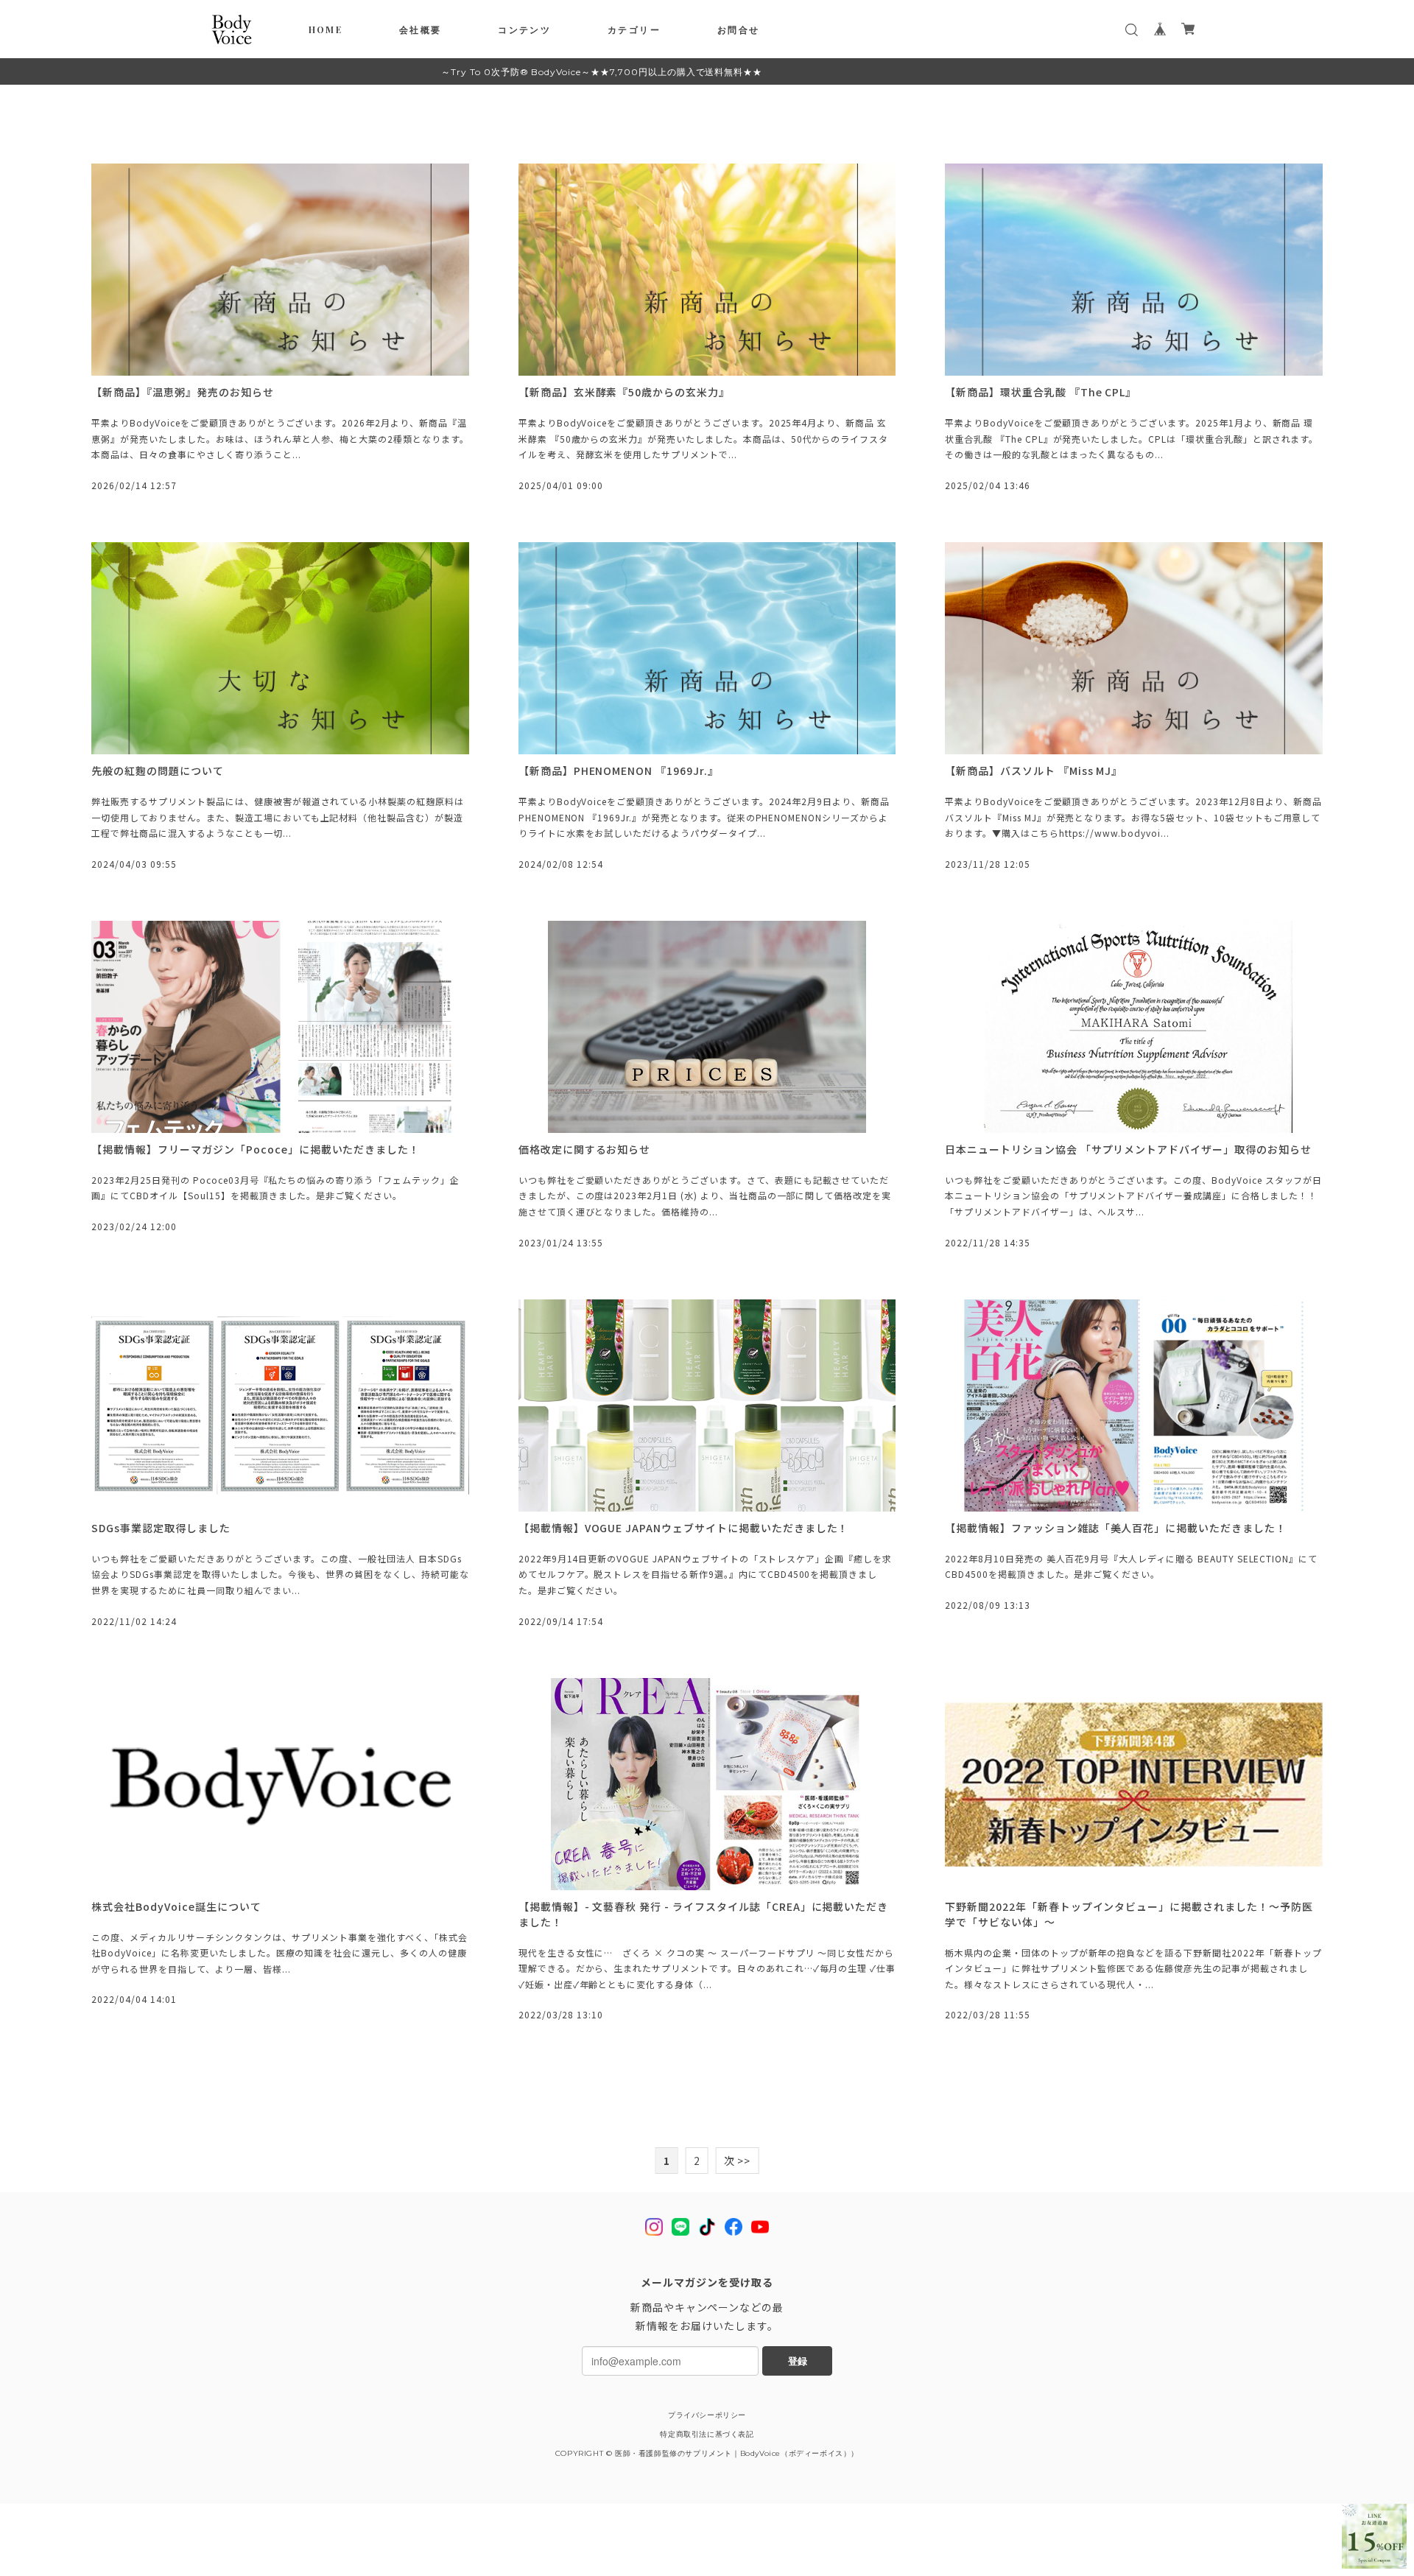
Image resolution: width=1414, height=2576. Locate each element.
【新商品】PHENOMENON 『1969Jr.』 (619, 771)
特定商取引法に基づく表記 (707, 2434)
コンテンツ (524, 29)
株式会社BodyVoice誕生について (176, 1906)
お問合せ (739, 29)
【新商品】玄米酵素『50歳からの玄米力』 (624, 392)
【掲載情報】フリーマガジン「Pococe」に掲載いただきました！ (256, 1149)
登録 (798, 2361)
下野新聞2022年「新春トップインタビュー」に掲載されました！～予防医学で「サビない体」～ (1129, 1914)
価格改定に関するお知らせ (585, 1149)
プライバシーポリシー (707, 2415)
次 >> (738, 2161)
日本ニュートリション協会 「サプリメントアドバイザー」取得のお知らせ (1128, 1149)
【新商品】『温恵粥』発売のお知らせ (182, 392)
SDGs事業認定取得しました (161, 1528)
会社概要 (421, 29)
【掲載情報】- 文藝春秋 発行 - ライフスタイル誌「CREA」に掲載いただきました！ (703, 1914)
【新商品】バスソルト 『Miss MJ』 (1034, 771)
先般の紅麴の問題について (158, 771)
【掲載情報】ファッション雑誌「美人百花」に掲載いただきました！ (1116, 1528)
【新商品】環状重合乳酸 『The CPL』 (1041, 392)
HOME (326, 29)
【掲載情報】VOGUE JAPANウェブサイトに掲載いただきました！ (684, 1528)
